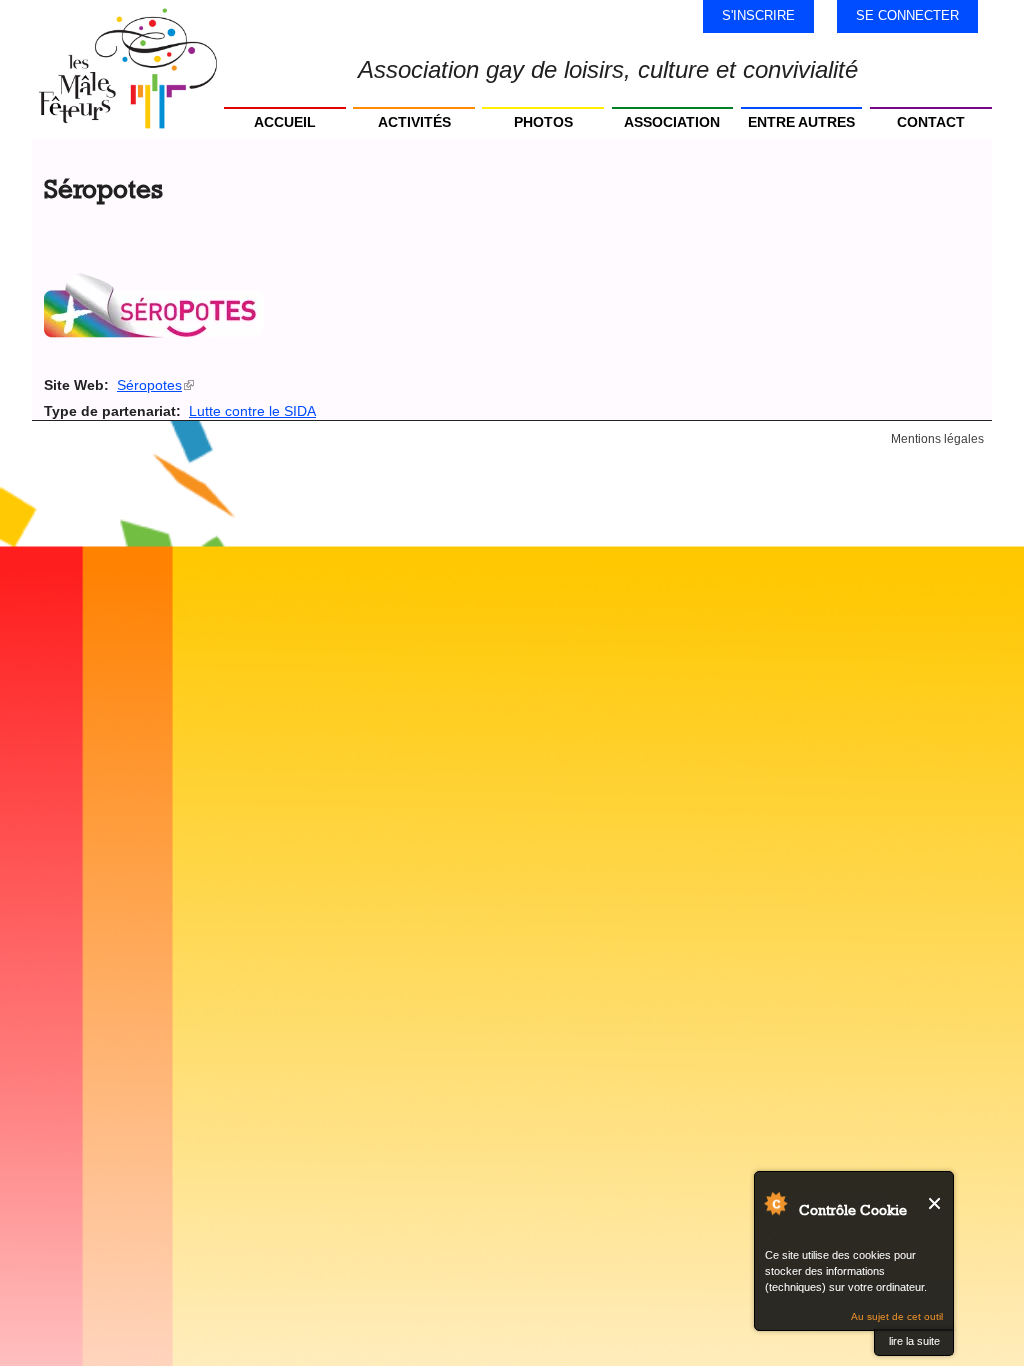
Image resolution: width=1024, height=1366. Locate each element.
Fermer (935, 1203)
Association (672, 122)
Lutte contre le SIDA (252, 411)
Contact (931, 122)
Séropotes (155, 385)
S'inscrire (758, 15)
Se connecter (907, 15)
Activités (414, 122)
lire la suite (914, 1341)
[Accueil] (128, 69)
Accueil (285, 122)
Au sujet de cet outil (897, 1316)
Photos (543, 122)
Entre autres (801, 122)
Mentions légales (937, 439)
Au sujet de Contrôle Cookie (775, 1203)
